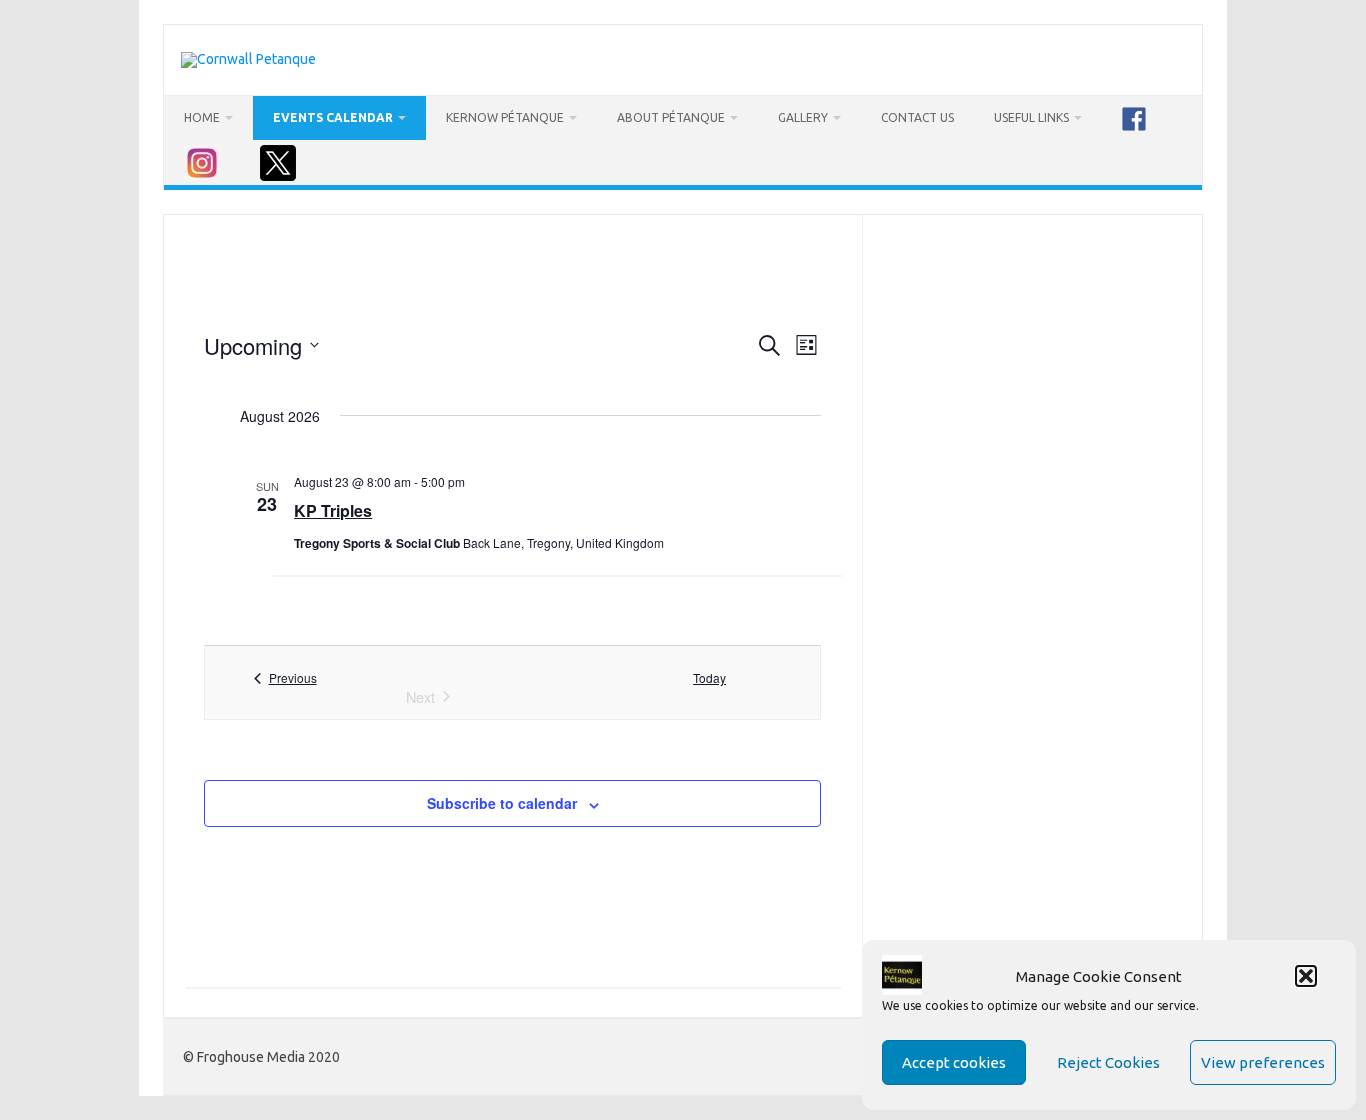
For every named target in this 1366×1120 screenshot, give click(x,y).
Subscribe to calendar (502, 803)
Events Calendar (333, 117)
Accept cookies (954, 1062)
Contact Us (917, 117)
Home (202, 117)
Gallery (803, 117)
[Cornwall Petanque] (248, 59)
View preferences (1263, 1062)
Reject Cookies (1108, 1062)
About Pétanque (671, 117)
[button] (1306, 976)
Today (709, 678)
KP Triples (333, 510)
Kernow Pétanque (505, 117)
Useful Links (1031, 117)
